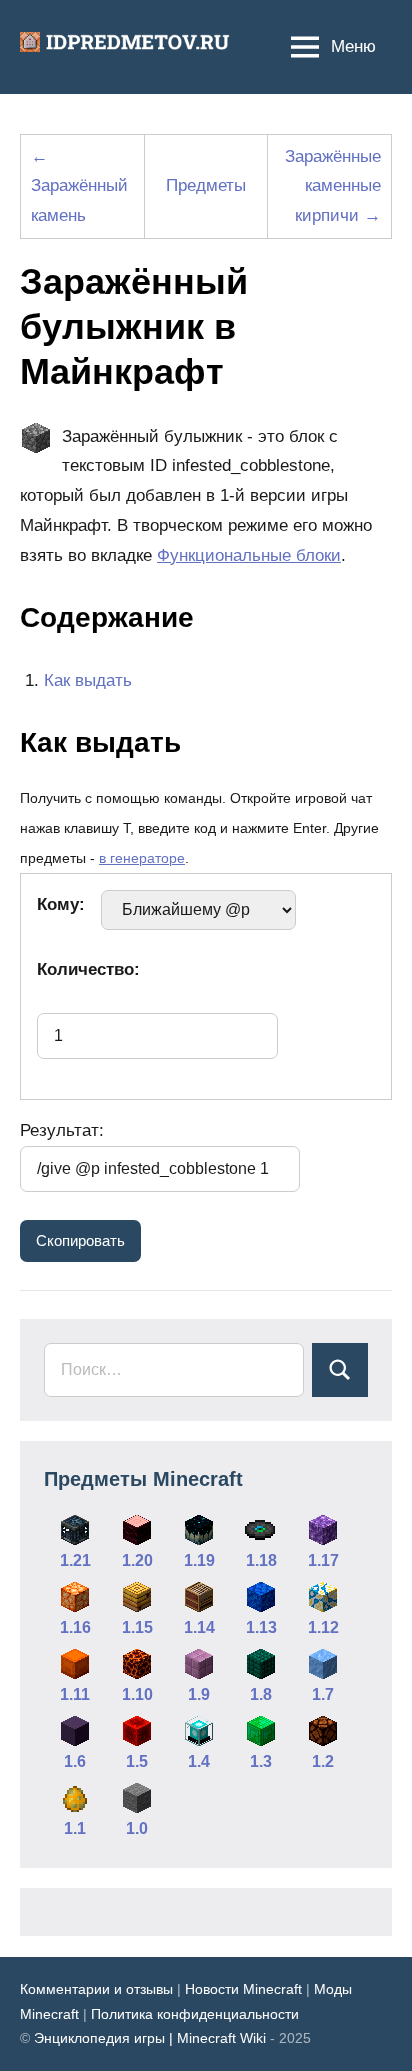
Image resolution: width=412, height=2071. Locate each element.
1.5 (137, 1761)
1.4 (199, 1761)
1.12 (323, 1627)
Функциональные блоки (249, 555)
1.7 (323, 1694)
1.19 (199, 1560)
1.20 (137, 1560)
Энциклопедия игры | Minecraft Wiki (150, 2038)
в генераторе (142, 858)
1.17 (323, 1560)
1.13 (261, 1627)
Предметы (206, 185)
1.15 (137, 1627)
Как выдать (88, 680)
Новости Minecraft (243, 1989)
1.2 (323, 1761)
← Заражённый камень (79, 186)
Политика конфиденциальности (195, 2014)
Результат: (62, 1130)
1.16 (75, 1627)
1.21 (75, 1560)
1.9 (199, 1694)
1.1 (75, 1828)
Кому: (61, 904)
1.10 (137, 1694)
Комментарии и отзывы (96, 1989)
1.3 (261, 1761)
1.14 (199, 1627)
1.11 (75, 1694)
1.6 (75, 1761)
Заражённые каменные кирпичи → (333, 186)
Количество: (88, 969)
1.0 (137, 1828)
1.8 (261, 1694)
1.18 (261, 1560)
